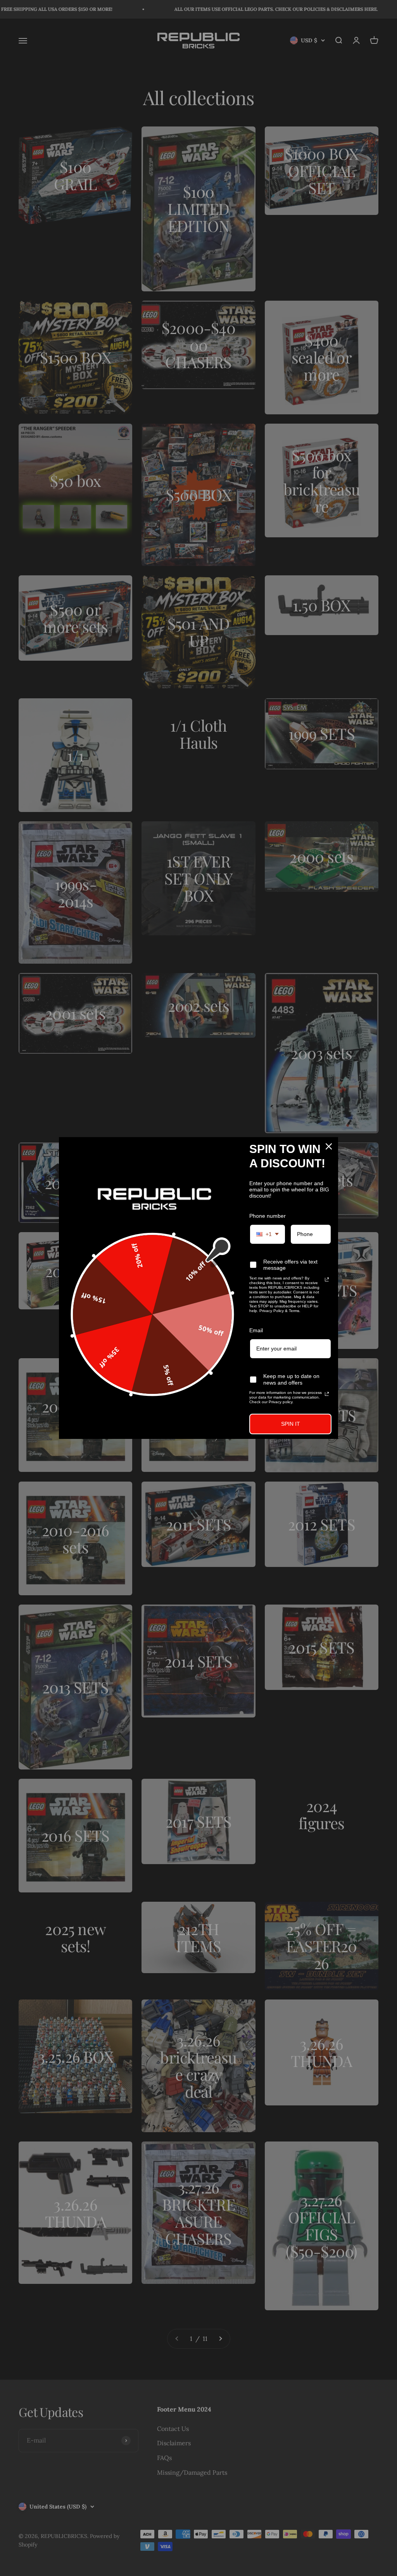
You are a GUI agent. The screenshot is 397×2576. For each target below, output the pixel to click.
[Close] (329, 1146)
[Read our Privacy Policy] (327, 1279)
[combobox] (268, 1234)
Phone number (268, 1216)
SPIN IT (291, 1424)
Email (256, 1330)
